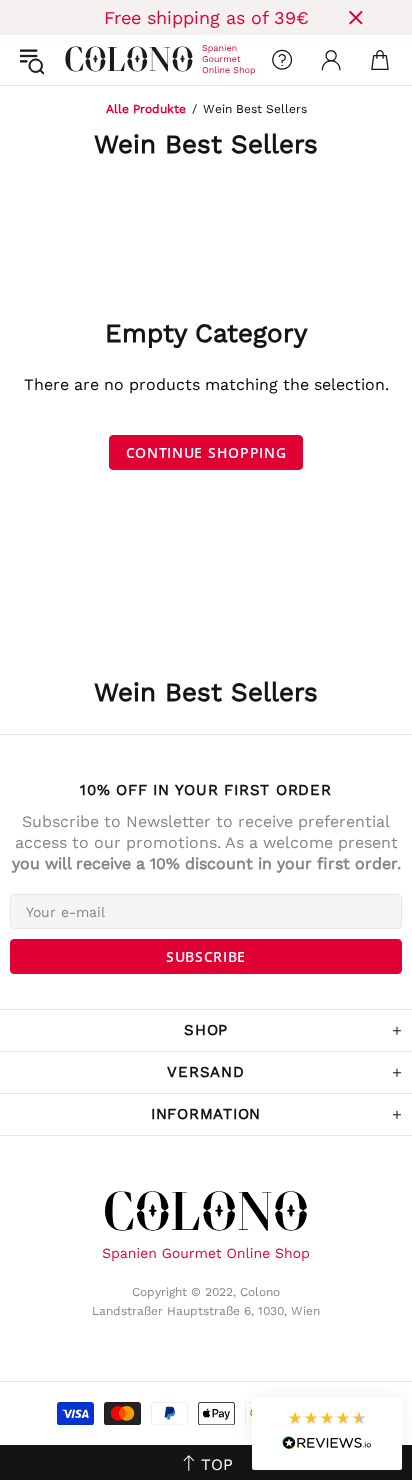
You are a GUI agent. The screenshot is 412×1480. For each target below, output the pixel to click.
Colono (81, 60)
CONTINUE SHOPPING (206, 452)
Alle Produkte (146, 109)
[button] (327, 1433)
